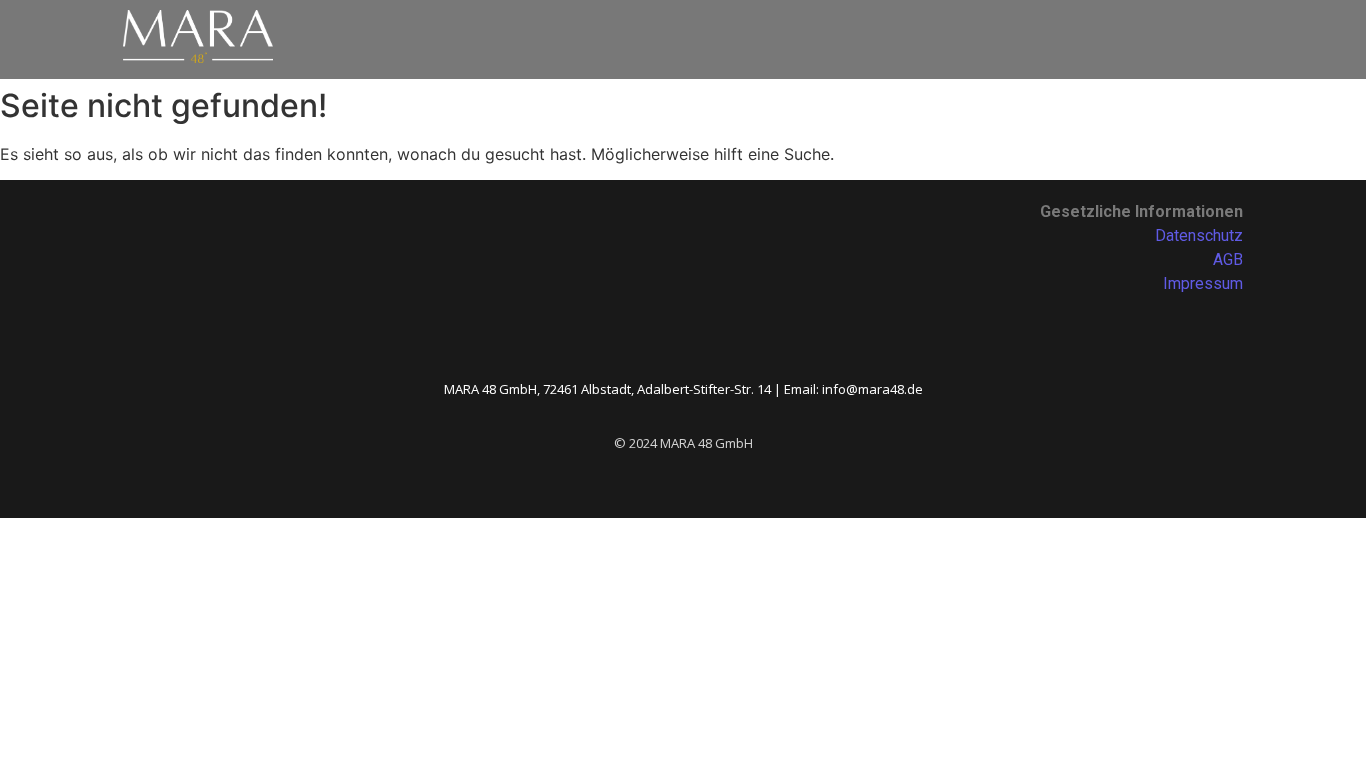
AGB (1228, 259)
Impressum (1203, 283)
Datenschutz (1199, 235)
